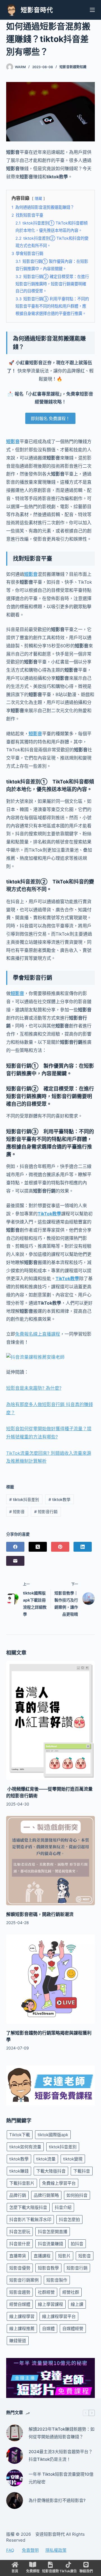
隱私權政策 (56, 2550)
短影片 (64, 2256)
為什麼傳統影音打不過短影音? (57, 2500)
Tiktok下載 (20, 2135)
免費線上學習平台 (59, 2183)
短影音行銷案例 (24, 2280)
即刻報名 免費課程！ (50, 418)
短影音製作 (57, 2280)
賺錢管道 (18, 2341)
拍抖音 (77, 2244)
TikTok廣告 (68, 2571)
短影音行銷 (46, 1512)
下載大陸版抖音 (51, 2171)
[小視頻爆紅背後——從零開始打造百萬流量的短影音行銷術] (51, 1720)
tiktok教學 (59, 1499)
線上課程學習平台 (59, 2316)
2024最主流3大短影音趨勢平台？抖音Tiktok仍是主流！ (61, 2455)
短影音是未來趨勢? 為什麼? (34, 1388)
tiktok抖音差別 (24, 1499)
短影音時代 (37, 10)
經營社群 (71, 2292)
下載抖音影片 (22, 2183)
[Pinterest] (60, 1547)
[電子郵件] (15, 1561)
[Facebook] (15, 1547)
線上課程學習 (22, 2316)
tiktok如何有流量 (25, 2147)
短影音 (13, 441)
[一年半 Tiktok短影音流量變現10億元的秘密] (15, 2478)
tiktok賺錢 (19, 2171)
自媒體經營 (73, 2329)
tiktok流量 (46, 2159)
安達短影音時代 (50, 2534)
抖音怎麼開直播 (53, 2232)
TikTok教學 (49, 1214)
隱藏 (38, 198)
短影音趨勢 (20, 2292)
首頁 (15, 2571)
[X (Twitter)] (38, 1547)
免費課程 (33, 2571)
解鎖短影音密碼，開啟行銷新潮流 (40, 1914)
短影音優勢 (20, 2268)
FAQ (10, 2550)
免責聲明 (30, 2550)
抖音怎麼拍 (69, 2219)
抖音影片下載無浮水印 (30, 2219)
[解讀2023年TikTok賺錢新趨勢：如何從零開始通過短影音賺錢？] (15, 2433)
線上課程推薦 (22, 2329)
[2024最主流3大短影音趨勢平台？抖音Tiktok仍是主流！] (15, 2455)
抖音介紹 (63, 2207)
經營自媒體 (20, 2304)
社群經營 (46, 2292)
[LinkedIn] (83, 1547)
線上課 (77, 2304)
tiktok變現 (73, 2159)
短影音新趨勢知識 (73, 67)
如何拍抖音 (77, 2195)
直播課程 (42, 2256)
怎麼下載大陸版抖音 (28, 2207)
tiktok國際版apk (53, 2135)
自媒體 (48, 2329)
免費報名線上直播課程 (38, 1334)
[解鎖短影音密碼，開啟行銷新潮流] (51, 1861)
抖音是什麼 (20, 2244)
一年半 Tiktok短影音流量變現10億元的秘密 (61, 2478)
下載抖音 (82, 2171)
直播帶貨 (18, 2256)
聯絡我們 (86, 2571)
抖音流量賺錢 (50, 2244)
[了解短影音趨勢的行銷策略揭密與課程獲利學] (51, 1979)
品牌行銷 (18, 2195)
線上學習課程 (50, 2304)
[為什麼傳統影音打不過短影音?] (15, 2501)
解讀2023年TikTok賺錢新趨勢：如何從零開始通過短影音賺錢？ (62, 2433)
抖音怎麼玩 (20, 2232)
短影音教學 (48, 2268)
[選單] (92, 10)
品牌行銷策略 (46, 2195)
